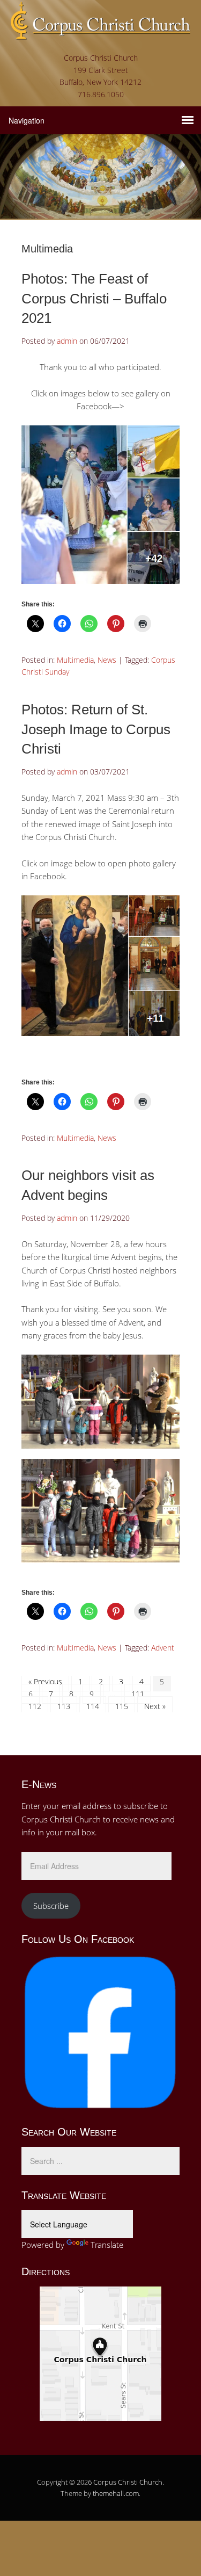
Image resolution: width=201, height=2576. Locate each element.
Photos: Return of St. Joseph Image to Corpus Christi (96, 729)
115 (122, 1706)
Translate (107, 2245)
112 (35, 1706)
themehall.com (116, 2493)
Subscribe (51, 1906)
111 (138, 1694)
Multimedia (75, 660)
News (107, 660)
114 (93, 1706)
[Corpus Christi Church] (100, 32)
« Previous (45, 1681)
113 (64, 1706)
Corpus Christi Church (128, 2482)
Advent (163, 1648)
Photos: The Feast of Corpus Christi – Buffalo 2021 (94, 298)
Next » (155, 1706)
